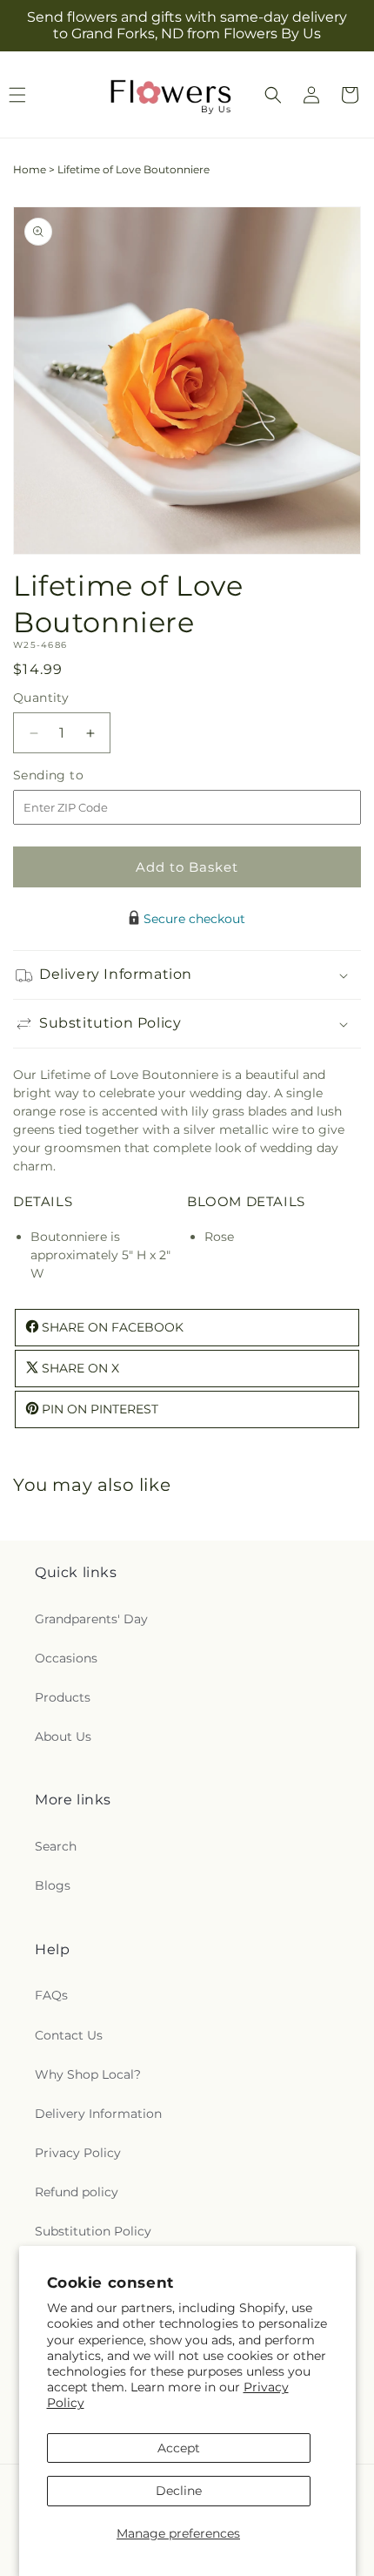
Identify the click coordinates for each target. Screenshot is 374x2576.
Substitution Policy (93, 2231)
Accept (179, 2448)
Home (30, 169)
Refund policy (77, 2192)
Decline (179, 2491)
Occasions (66, 1658)
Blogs (53, 1885)
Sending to (74, 775)
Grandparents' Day (91, 1619)
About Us (63, 1736)
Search (56, 1846)
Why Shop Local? (88, 2074)
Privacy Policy (78, 2153)
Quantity (41, 698)
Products (63, 1697)
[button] (273, 95)
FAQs (51, 1995)
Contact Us (69, 2035)
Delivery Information (98, 2114)
